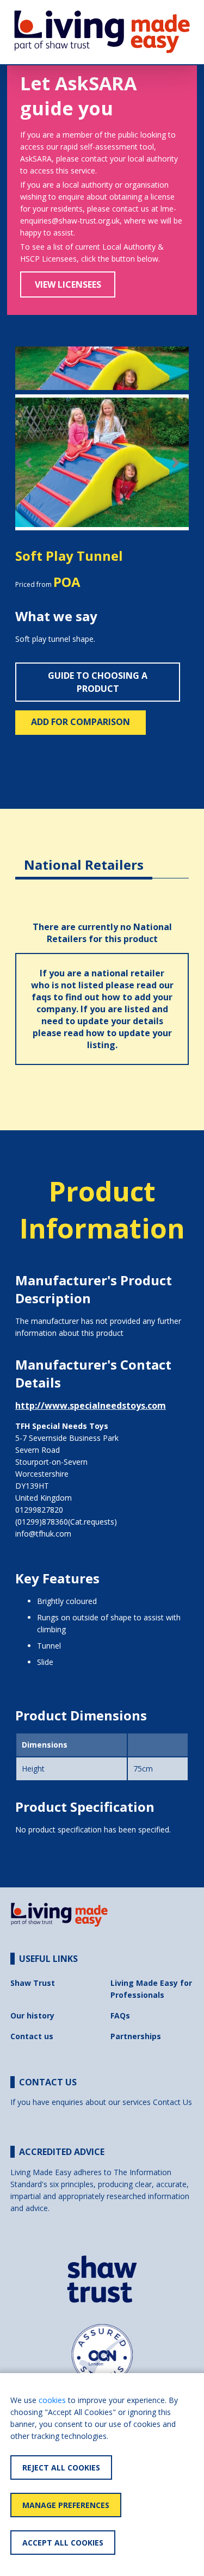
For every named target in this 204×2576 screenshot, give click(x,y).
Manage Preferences (66, 2505)
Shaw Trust (33, 1983)
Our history (32, 2015)
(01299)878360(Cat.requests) (66, 1522)
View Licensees (68, 284)
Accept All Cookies (63, 2543)
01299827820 (39, 1510)
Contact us (32, 2036)
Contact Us (172, 2102)
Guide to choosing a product (98, 682)
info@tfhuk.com (43, 1534)
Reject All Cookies (61, 2467)
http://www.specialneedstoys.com (91, 1405)
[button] (28, 463)
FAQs (120, 2015)
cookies (52, 2400)
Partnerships (136, 2036)
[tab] (84, 856)
